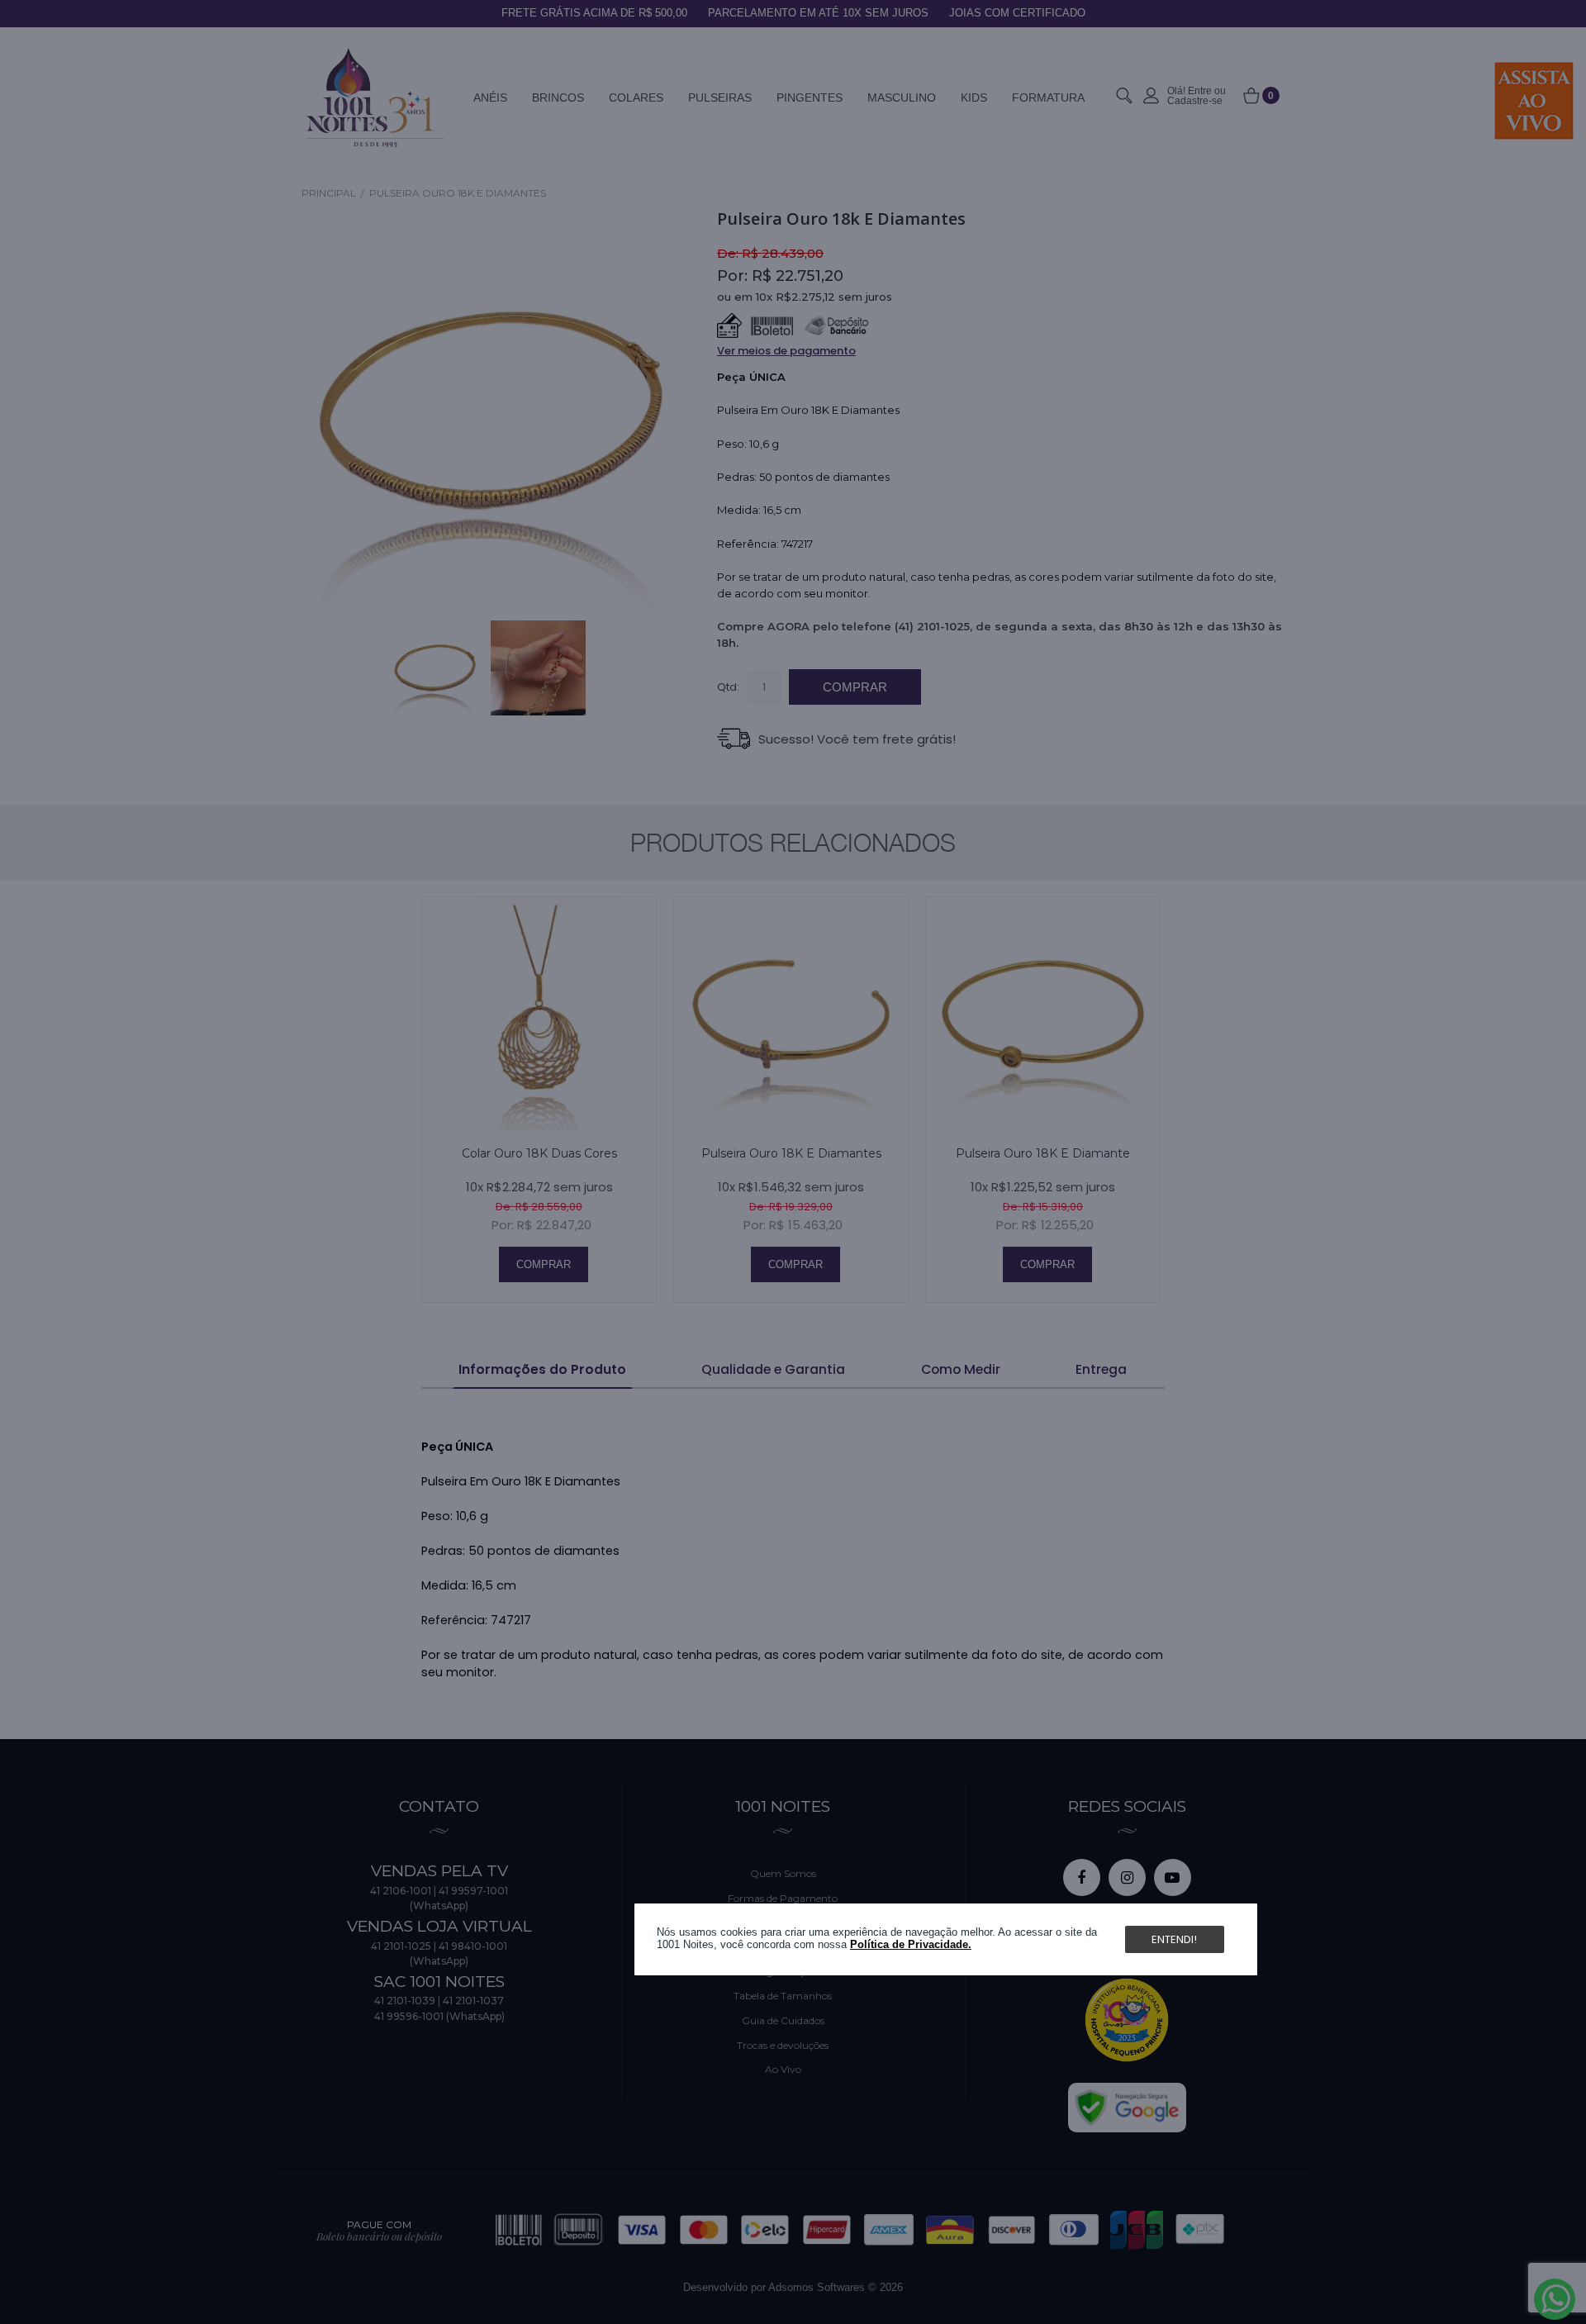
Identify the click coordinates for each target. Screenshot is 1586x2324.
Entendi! (1174, 1939)
